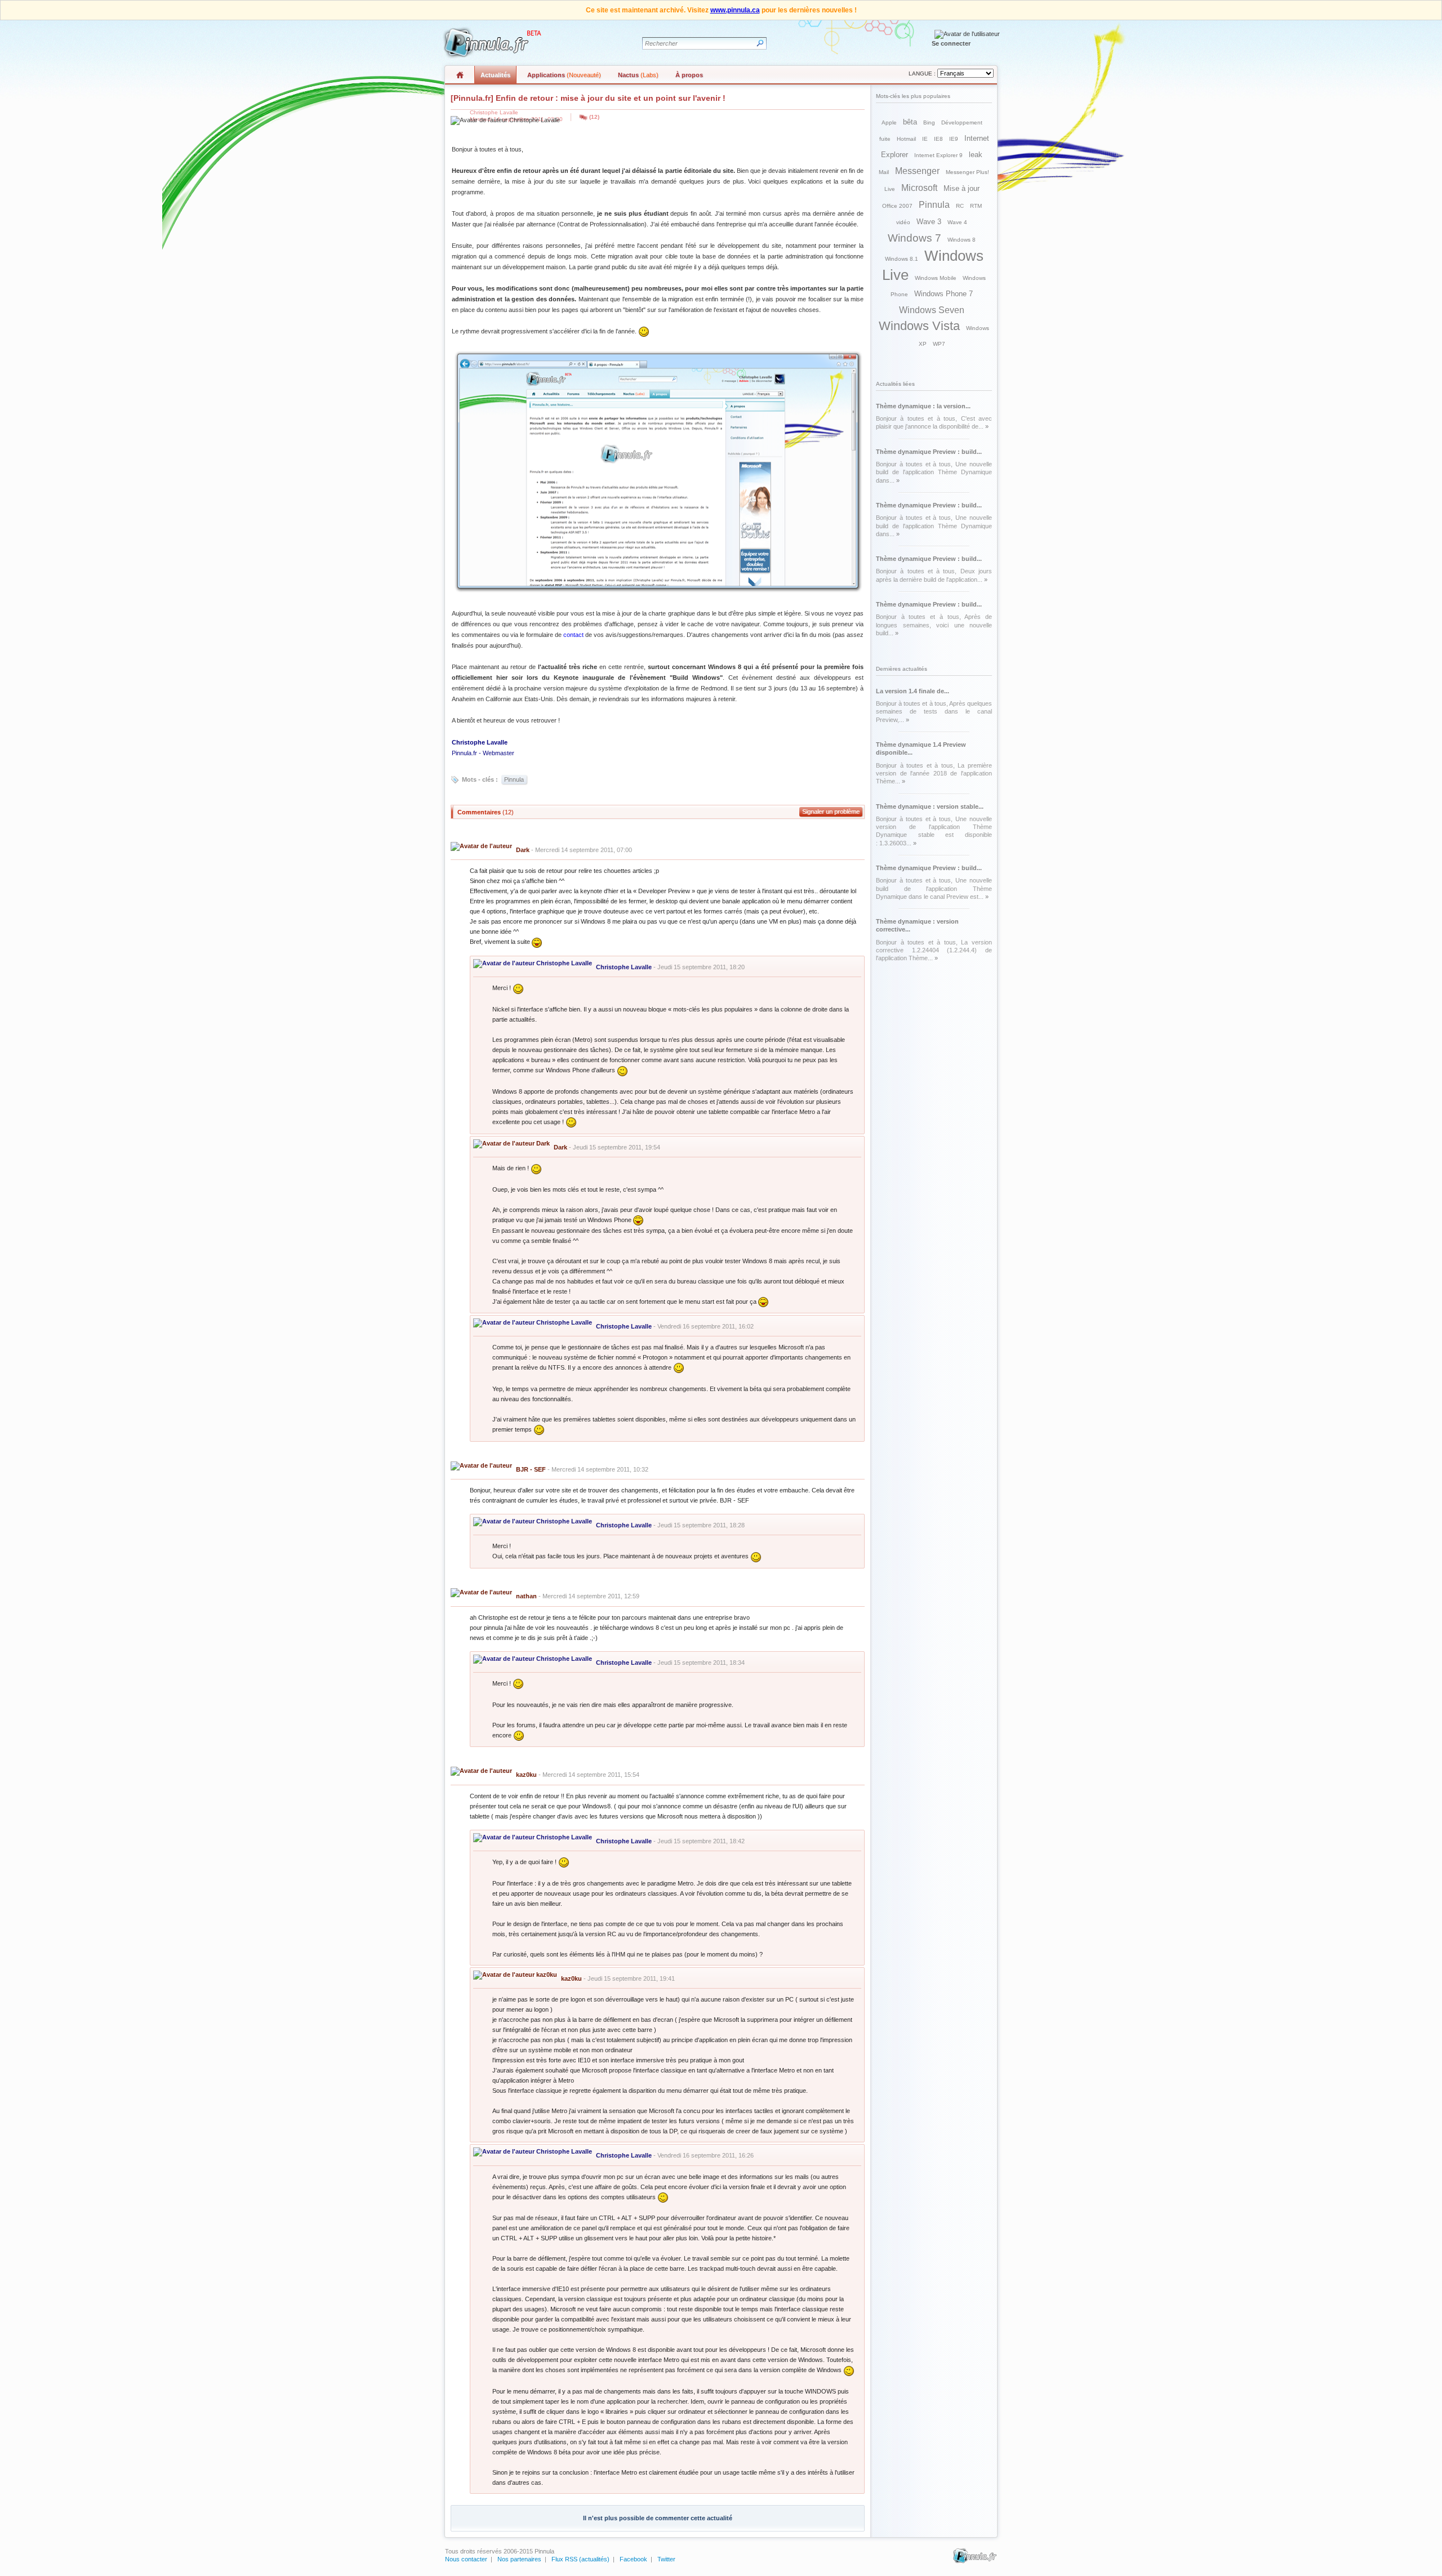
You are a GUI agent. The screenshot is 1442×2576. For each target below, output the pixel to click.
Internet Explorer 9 (938, 155)
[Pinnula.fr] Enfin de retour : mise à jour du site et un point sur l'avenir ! (588, 98)
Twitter (666, 2559)
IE (925, 139)
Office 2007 (897, 206)
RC (960, 206)
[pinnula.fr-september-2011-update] (658, 591)
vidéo (903, 222)
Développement (962, 122)
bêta (910, 122)
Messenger (917, 171)
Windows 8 (962, 240)
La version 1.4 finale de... (913, 691)
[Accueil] (491, 43)
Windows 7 (914, 238)
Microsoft (919, 188)
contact (573, 635)
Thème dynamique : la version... (923, 406)
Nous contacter (466, 2559)
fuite (885, 139)
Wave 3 (929, 222)
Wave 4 (957, 222)
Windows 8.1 (902, 259)
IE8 (938, 139)
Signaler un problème (831, 812)
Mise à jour (962, 188)
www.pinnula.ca (735, 10)
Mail (884, 172)
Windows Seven (932, 310)
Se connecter (951, 43)
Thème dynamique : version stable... (930, 806)
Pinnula (514, 779)
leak (976, 155)
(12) (594, 117)
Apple (889, 122)
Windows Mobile (936, 278)
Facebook (633, 2559)
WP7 (939, 344)
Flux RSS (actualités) (580, 2559)
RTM (976, 206)
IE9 (954, 139)
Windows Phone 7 (943, 294)
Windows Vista (919, 326)
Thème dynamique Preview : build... (929, 452)
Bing (929, 122)
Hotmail (906, 139)
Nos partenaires (519, 2559)
